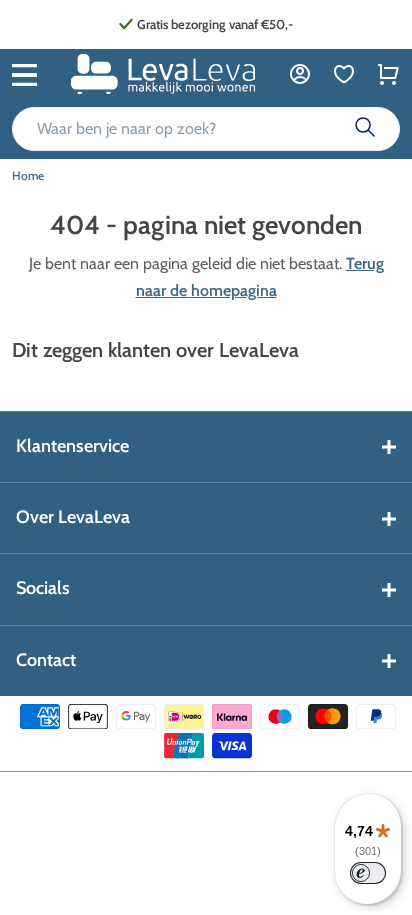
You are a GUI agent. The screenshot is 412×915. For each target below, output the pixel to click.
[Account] (300, 73)
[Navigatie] (24, 73)
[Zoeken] (365, 129)
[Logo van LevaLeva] (163, 74)
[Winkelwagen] (388, 73)
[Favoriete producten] (344, 73)
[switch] (368, 873)
